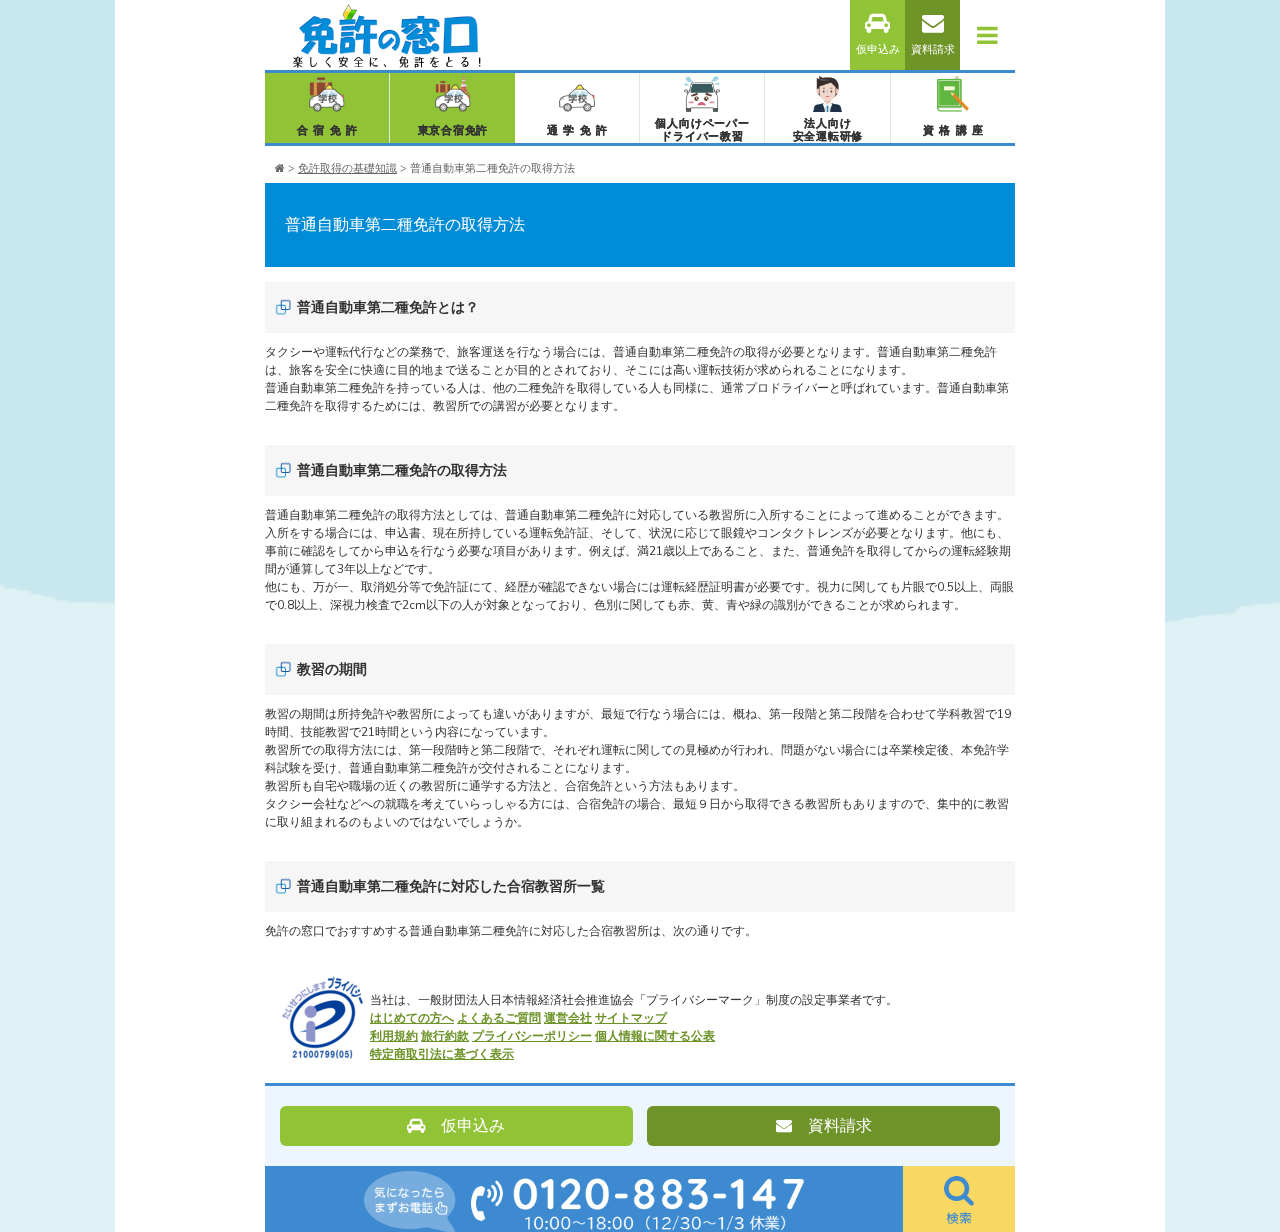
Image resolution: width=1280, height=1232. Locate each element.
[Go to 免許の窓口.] (280, 168)
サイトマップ (631, 1018)
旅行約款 (445, 1036)
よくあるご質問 (499, 1018)
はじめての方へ (412, 1018)
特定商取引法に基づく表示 (442, 1054)
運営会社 (568, 1018)
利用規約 (394, 1036)
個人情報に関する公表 (655, 1036)
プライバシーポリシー (532, 1036)
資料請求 (933, 49)
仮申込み (878, 49)
